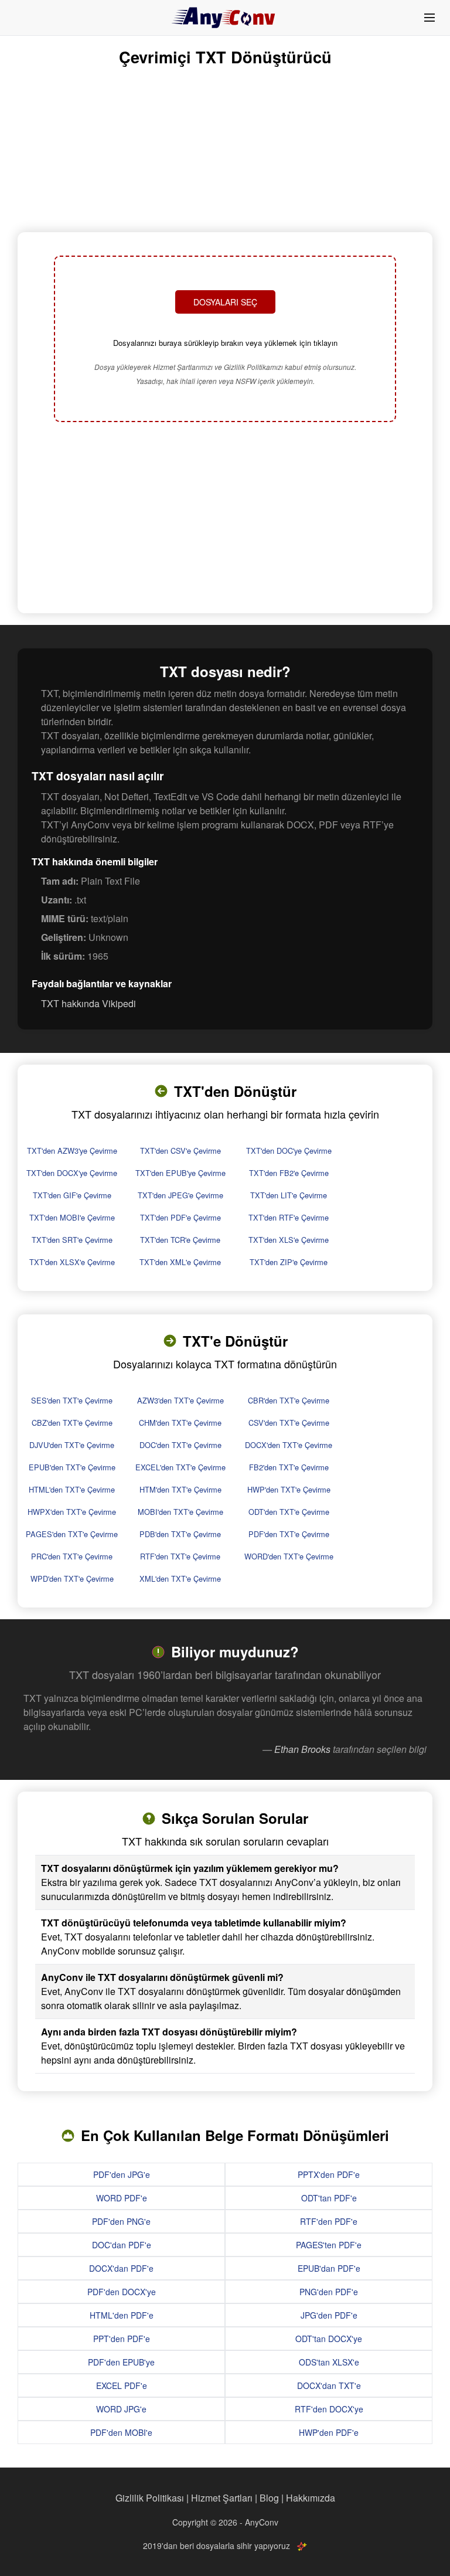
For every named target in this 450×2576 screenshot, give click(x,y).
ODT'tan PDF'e (329, 2198)
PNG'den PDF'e (329, 2292)
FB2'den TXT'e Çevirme (289, 1467)
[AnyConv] (225, 18)
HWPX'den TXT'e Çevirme (72, 1512)
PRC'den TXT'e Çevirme (72, 1556)
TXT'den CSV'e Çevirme (180, 1151)
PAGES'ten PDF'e (329, 2245)
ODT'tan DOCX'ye (329, 2339)
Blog (269, 2498)
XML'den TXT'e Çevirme (180, 1578)
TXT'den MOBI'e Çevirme (72, 1217)
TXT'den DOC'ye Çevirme (289, 1151)
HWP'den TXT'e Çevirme (289, 1489)
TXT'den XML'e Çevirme (180, 1262)
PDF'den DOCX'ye (122, 2292)
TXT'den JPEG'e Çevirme (180, 1195)
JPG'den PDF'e (329, 2315)
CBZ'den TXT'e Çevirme (72, 1423)
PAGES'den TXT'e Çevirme (72, 1534)
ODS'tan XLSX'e (329, 2362)
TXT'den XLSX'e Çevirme (72, 1262)
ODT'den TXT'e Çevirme (289, 1512)
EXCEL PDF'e (122, 2385)
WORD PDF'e (122, 2198)
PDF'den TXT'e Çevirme (289, 1534)
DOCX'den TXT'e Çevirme (289, 1445)
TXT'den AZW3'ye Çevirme (72, 1151)
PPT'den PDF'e (122, 2339)
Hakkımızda (311, 2498)
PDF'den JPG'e (122, 2174)
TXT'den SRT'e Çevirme (72, 1240)
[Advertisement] (225, 519)
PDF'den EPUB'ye (121, 2362)
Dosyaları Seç (225, 302)
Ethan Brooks (302, 1749)
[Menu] (429, 18)
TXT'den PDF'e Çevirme (180, 1217)
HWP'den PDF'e (329, 2432)
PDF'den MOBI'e (121, 2432)
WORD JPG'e (121, 2409)
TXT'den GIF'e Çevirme (72, 1195)
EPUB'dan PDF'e (329, 2268)
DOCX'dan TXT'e (329, 2385)
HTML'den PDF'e (122, 2315)
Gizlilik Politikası (150, 2498)
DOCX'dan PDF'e (121, 2268)
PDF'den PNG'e (121, 2221)
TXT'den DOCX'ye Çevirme (72, 1173)
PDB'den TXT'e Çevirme (180, 1534)
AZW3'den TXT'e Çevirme (180, 1400)
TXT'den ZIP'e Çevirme (289, 1262)
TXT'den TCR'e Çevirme (180, 1240)
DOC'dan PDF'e (122, 2245)
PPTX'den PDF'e (329, 2174)
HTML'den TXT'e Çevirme (72, 1489)
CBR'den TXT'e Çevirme (289, 1400)
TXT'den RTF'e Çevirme (289, 1217)
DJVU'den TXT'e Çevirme (72, 1445)
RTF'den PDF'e (329, 2221)
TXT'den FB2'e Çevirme (289, 1173)
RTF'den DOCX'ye (329, 2409)
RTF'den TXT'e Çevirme (180, 1556)
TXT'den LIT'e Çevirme (289, 1195)
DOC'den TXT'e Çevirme (180, 1445)
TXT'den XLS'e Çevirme (289, 1240)
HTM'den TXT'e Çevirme (180, 1489)
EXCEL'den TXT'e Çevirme (180, 1467)
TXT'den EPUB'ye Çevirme (180, 1173)
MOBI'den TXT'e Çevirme (180, 1512)
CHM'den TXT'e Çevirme (180, 1423)
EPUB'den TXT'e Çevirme (72, 1467)
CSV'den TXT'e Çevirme (289, 1423)
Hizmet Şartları (222, 2498)
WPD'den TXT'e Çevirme (72, 1578)
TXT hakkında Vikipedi (88, 1003)
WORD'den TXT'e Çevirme (289, 1556)
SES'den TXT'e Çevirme (72, 1400)
